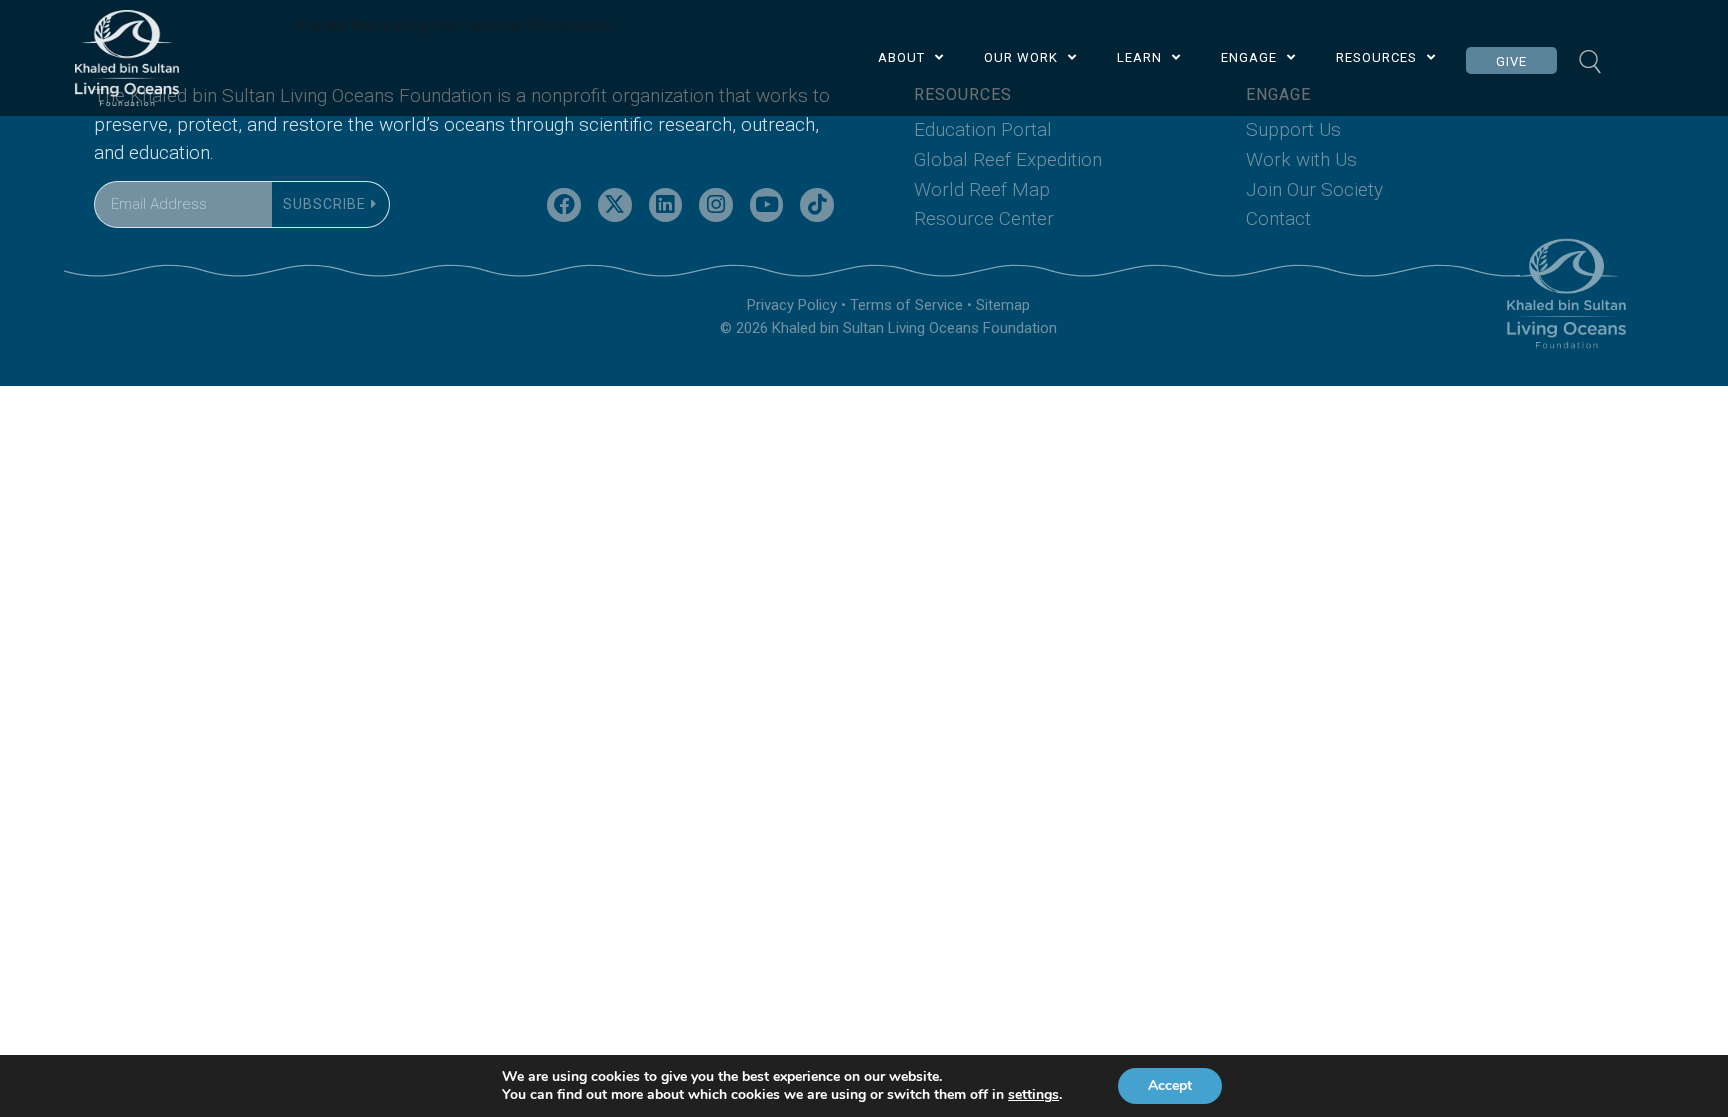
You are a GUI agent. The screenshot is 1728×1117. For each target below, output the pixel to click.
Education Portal (983, 129)
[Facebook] (564, 205)
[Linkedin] (666, 205)
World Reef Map (982, 189)
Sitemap (1003, 305)
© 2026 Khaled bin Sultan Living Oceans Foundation (888, 328)
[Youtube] (767, 205)
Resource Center (984, 218)
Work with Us (1301, 159)
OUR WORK (1021, 57)
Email (113, 168)
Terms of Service (906, 305)
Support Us (1293, 129)
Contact (1278, 218)
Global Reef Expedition (1008, 159)
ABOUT (901, 57)
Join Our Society (1314, 189)
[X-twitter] (615, 205)
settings (1033, 1095)
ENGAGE (1249, 57)
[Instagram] (716, 205)
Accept (1170, 1085)
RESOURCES (1376, 57)
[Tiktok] (817, 205)
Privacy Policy (792, 305)
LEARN (1139, 57)
